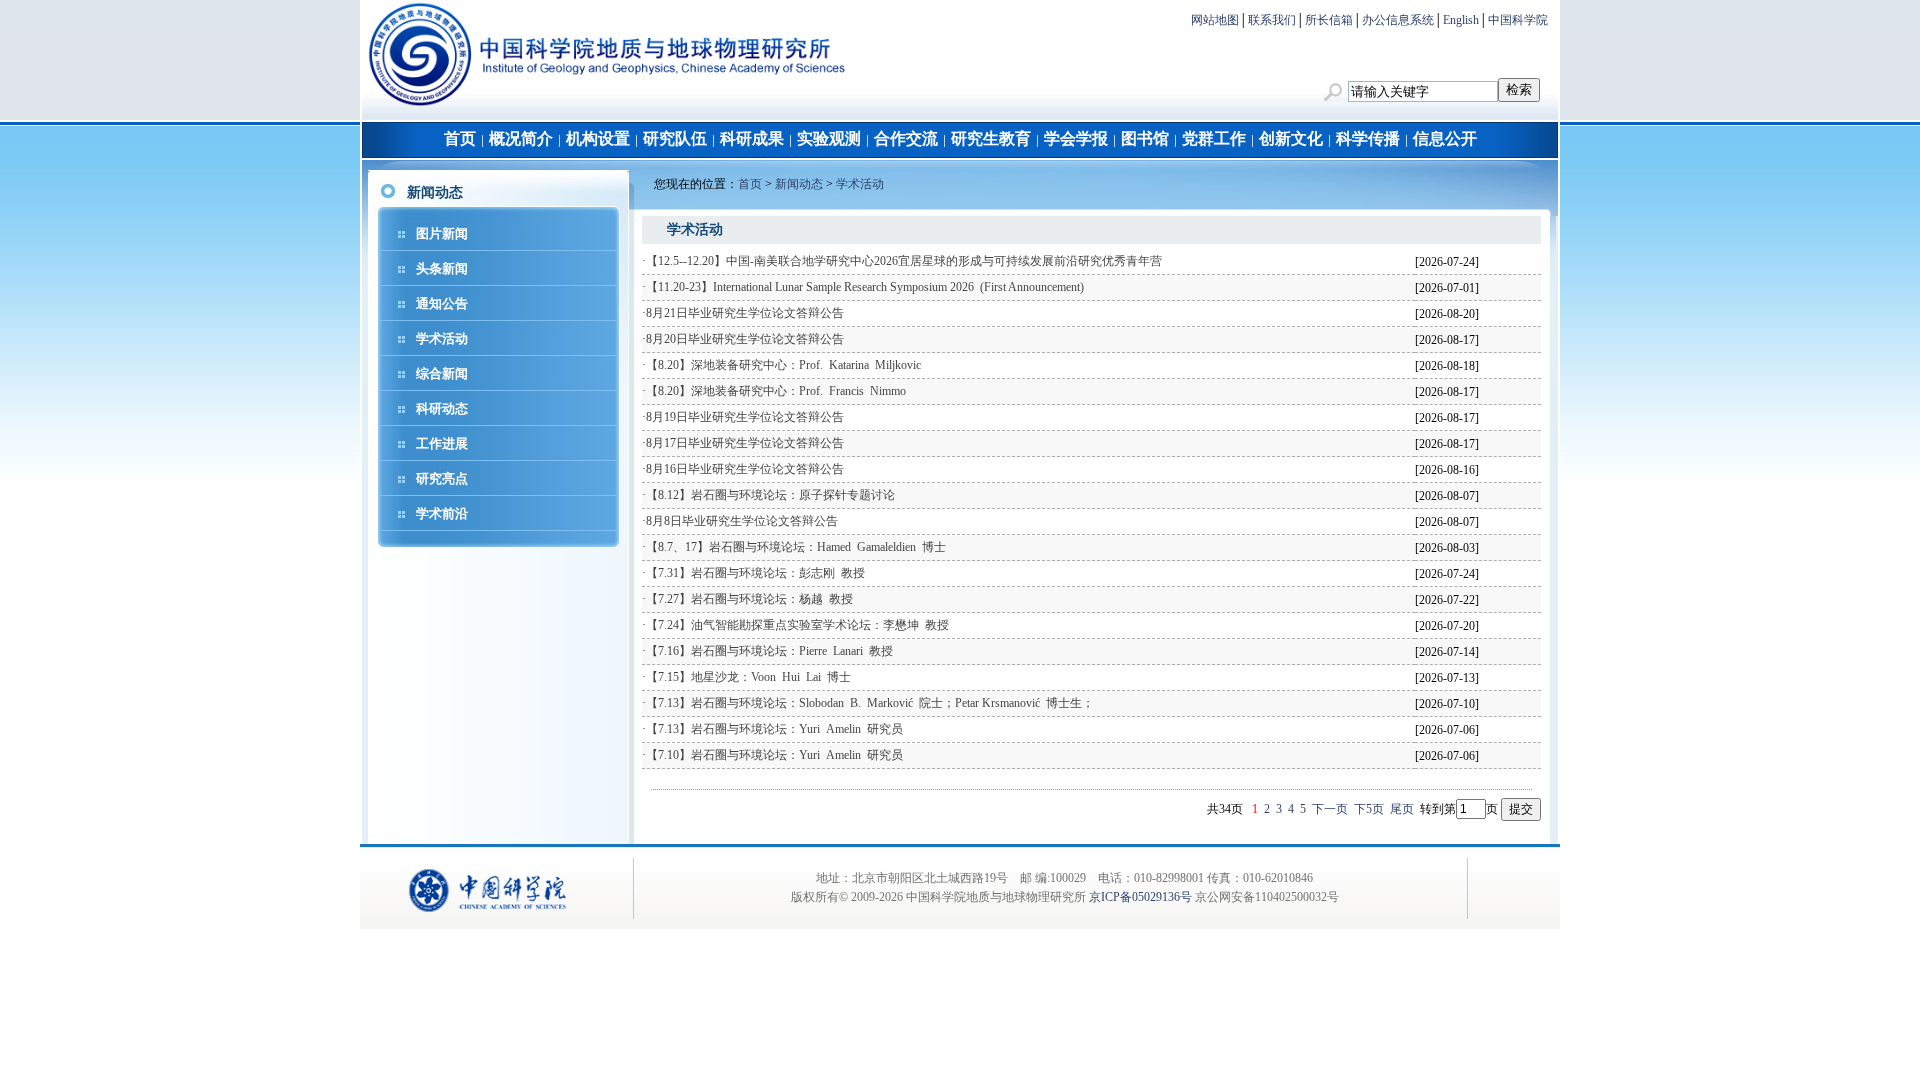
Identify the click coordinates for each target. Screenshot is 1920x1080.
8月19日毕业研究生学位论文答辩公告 (745, 417)
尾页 (1402, 809)
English (1461, 20)
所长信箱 (1329, 20)
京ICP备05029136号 (1140, 897)
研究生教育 (991, 138)
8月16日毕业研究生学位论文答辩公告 (745, 469)
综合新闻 (442, 373)
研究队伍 (675, 138)
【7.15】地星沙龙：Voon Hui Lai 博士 (748, 677)
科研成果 (752, 138)
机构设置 (598, 138)
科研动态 (442, 408)
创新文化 (1291, 138)
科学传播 (1368, 138)
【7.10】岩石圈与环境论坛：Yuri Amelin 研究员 (774, 755)
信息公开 (1445, 138)
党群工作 (1214, 138)
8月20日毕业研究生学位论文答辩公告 (745, 339)
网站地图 (1215, 20)
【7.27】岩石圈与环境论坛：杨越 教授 (749, 599)
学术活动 (442, 338)
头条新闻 (442, 268)
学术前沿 (442, 513)
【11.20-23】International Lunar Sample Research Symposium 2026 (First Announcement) (865, 287)
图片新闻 (442, 233)
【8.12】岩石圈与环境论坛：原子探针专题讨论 (770, 495)
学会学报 (1076, 138)
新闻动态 (799, 184)
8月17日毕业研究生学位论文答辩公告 (745, 443)
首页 (460, 138)
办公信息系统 (1398, 20)
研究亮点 (442, 478)
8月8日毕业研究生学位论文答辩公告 (742, 521)
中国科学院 (1518, 20)
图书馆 (1145, 138)
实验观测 (829, 138)
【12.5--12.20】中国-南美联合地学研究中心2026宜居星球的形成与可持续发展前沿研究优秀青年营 (904, 261)
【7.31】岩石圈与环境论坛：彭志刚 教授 (755, 573)
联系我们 (1272, 20)
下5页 (1369, 809)
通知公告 (442, 303)
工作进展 (442, 443)
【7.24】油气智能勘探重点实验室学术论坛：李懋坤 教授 (797, 625)
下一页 (1330, 809)
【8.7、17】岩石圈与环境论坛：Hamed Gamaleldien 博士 (796, 547)
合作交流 (906, 138)
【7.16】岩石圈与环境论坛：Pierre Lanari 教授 (769, 651)
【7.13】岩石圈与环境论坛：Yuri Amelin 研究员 (774, 729)
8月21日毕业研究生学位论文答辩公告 (745, 313)
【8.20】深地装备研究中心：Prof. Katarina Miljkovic (783, 365)
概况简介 (521, 138)
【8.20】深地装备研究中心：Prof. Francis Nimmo (776, 391)
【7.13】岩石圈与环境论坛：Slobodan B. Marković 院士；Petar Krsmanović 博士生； (870, 703)
